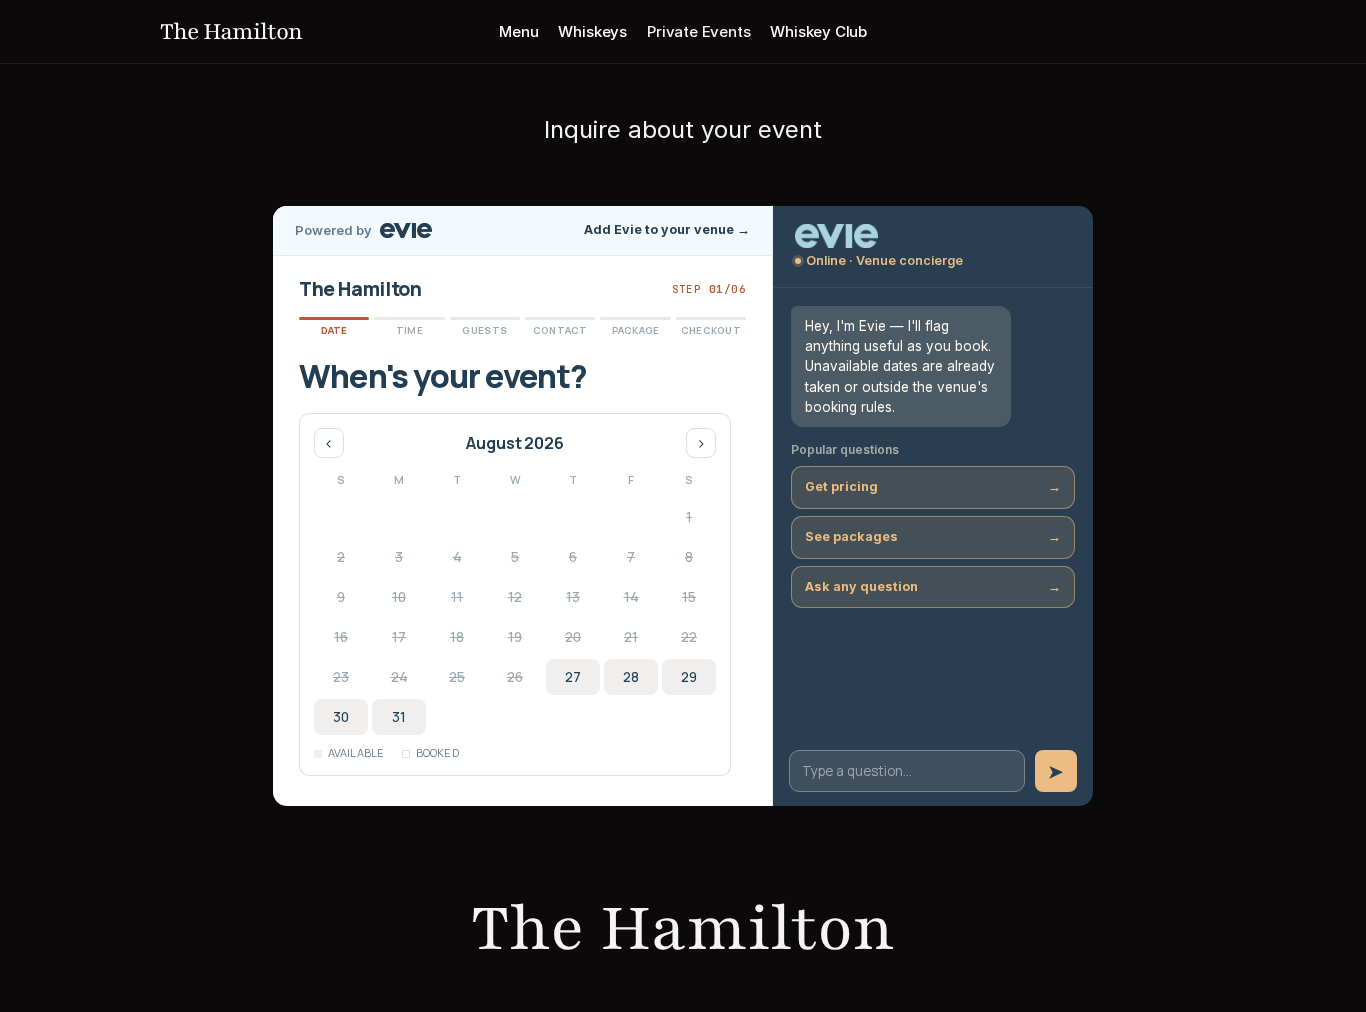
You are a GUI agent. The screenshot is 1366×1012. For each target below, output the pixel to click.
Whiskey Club (818, 31)
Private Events (698, 31)
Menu (518, 31)
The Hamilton (231, 31)
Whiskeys (592, 31)
